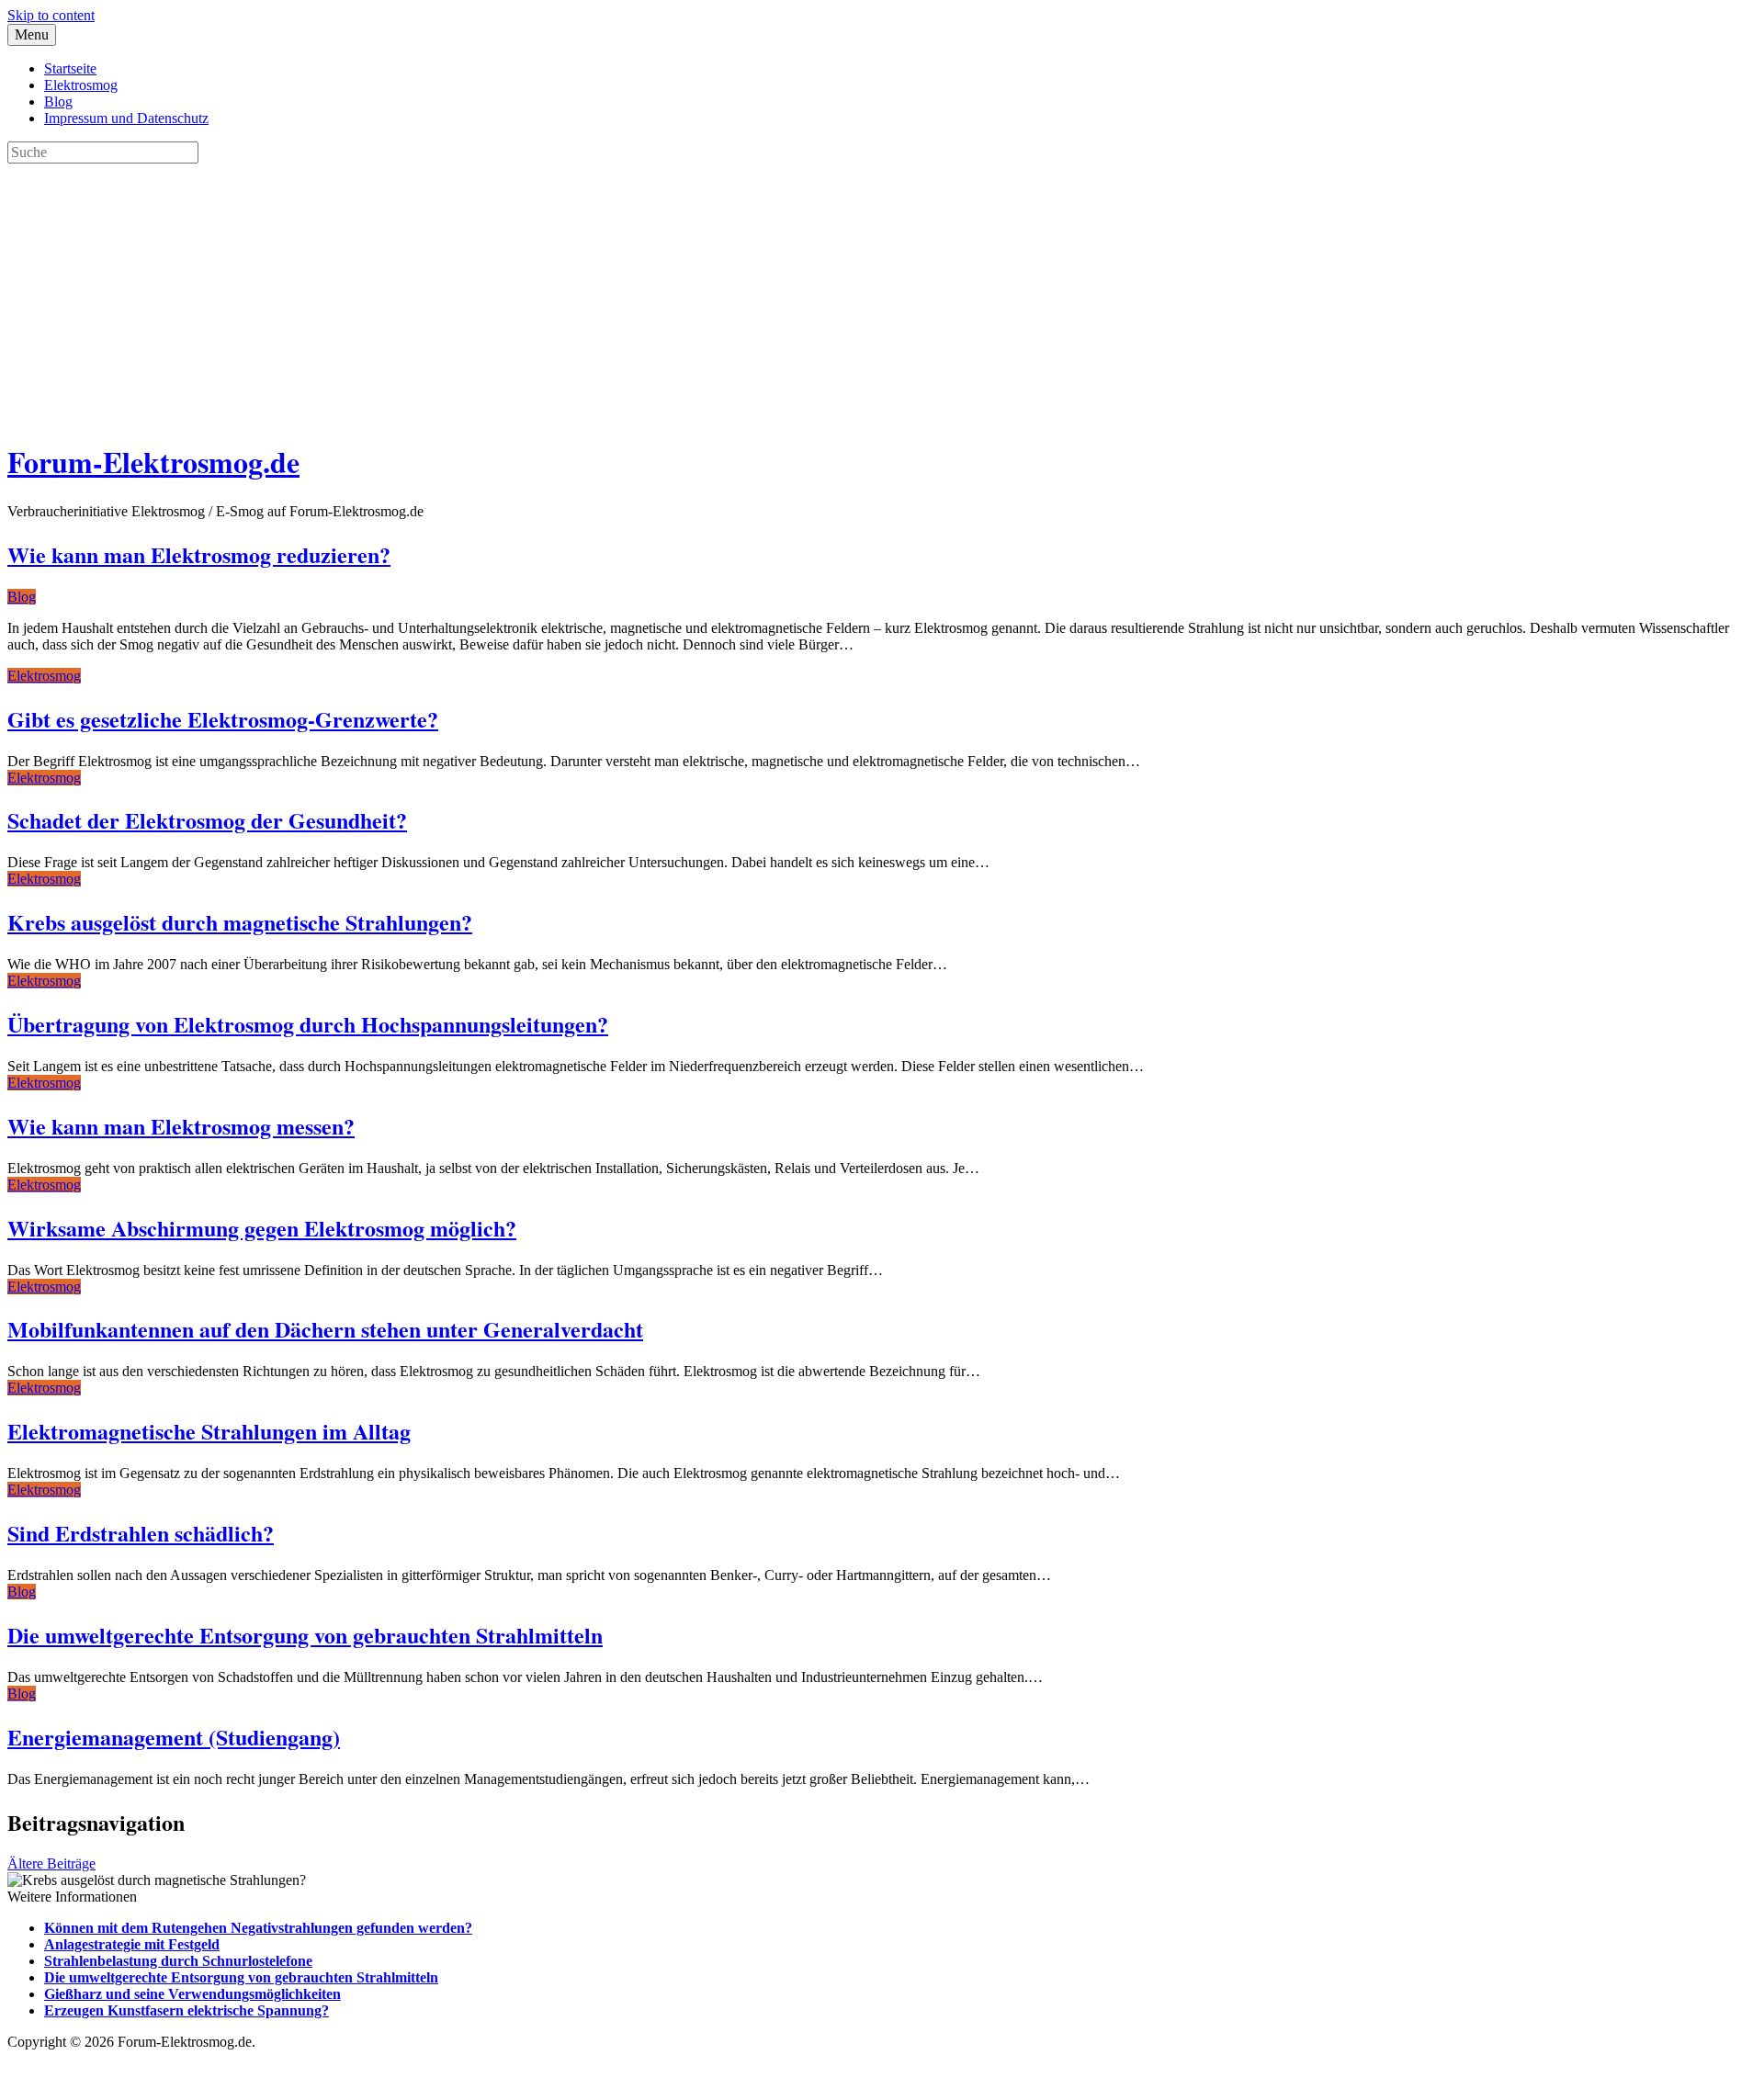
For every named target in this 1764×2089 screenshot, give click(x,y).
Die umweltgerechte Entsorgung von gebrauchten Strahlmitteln (305, 1635)
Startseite (70, 68)
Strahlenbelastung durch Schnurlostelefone (178, 1961)
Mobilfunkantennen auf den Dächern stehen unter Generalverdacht (325, 1329)
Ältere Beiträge (51, 1863)
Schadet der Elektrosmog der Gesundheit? (207, 820)
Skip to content (51, 15)
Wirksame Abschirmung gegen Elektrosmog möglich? (262, 1228)
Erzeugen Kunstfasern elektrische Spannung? (187, 2010)
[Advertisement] (559, 292)
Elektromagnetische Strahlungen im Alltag (209, 1431)
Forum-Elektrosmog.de (153, 462)
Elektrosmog (81, 85)
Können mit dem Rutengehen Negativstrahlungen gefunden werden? (258, 1928)
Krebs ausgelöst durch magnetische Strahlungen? (240, 922)
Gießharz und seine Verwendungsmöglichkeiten (192, 1994)
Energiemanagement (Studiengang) (174, 1737)
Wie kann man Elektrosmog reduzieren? (199, 554)
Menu (32, 34)
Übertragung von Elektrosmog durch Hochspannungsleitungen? (308, 1024)
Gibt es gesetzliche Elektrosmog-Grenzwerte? (223, 719)
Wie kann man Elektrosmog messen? (181, 1126)
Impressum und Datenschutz (126, 118)
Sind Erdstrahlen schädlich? (141, 1533)
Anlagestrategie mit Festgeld (132, 1944)
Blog (58, 102)
